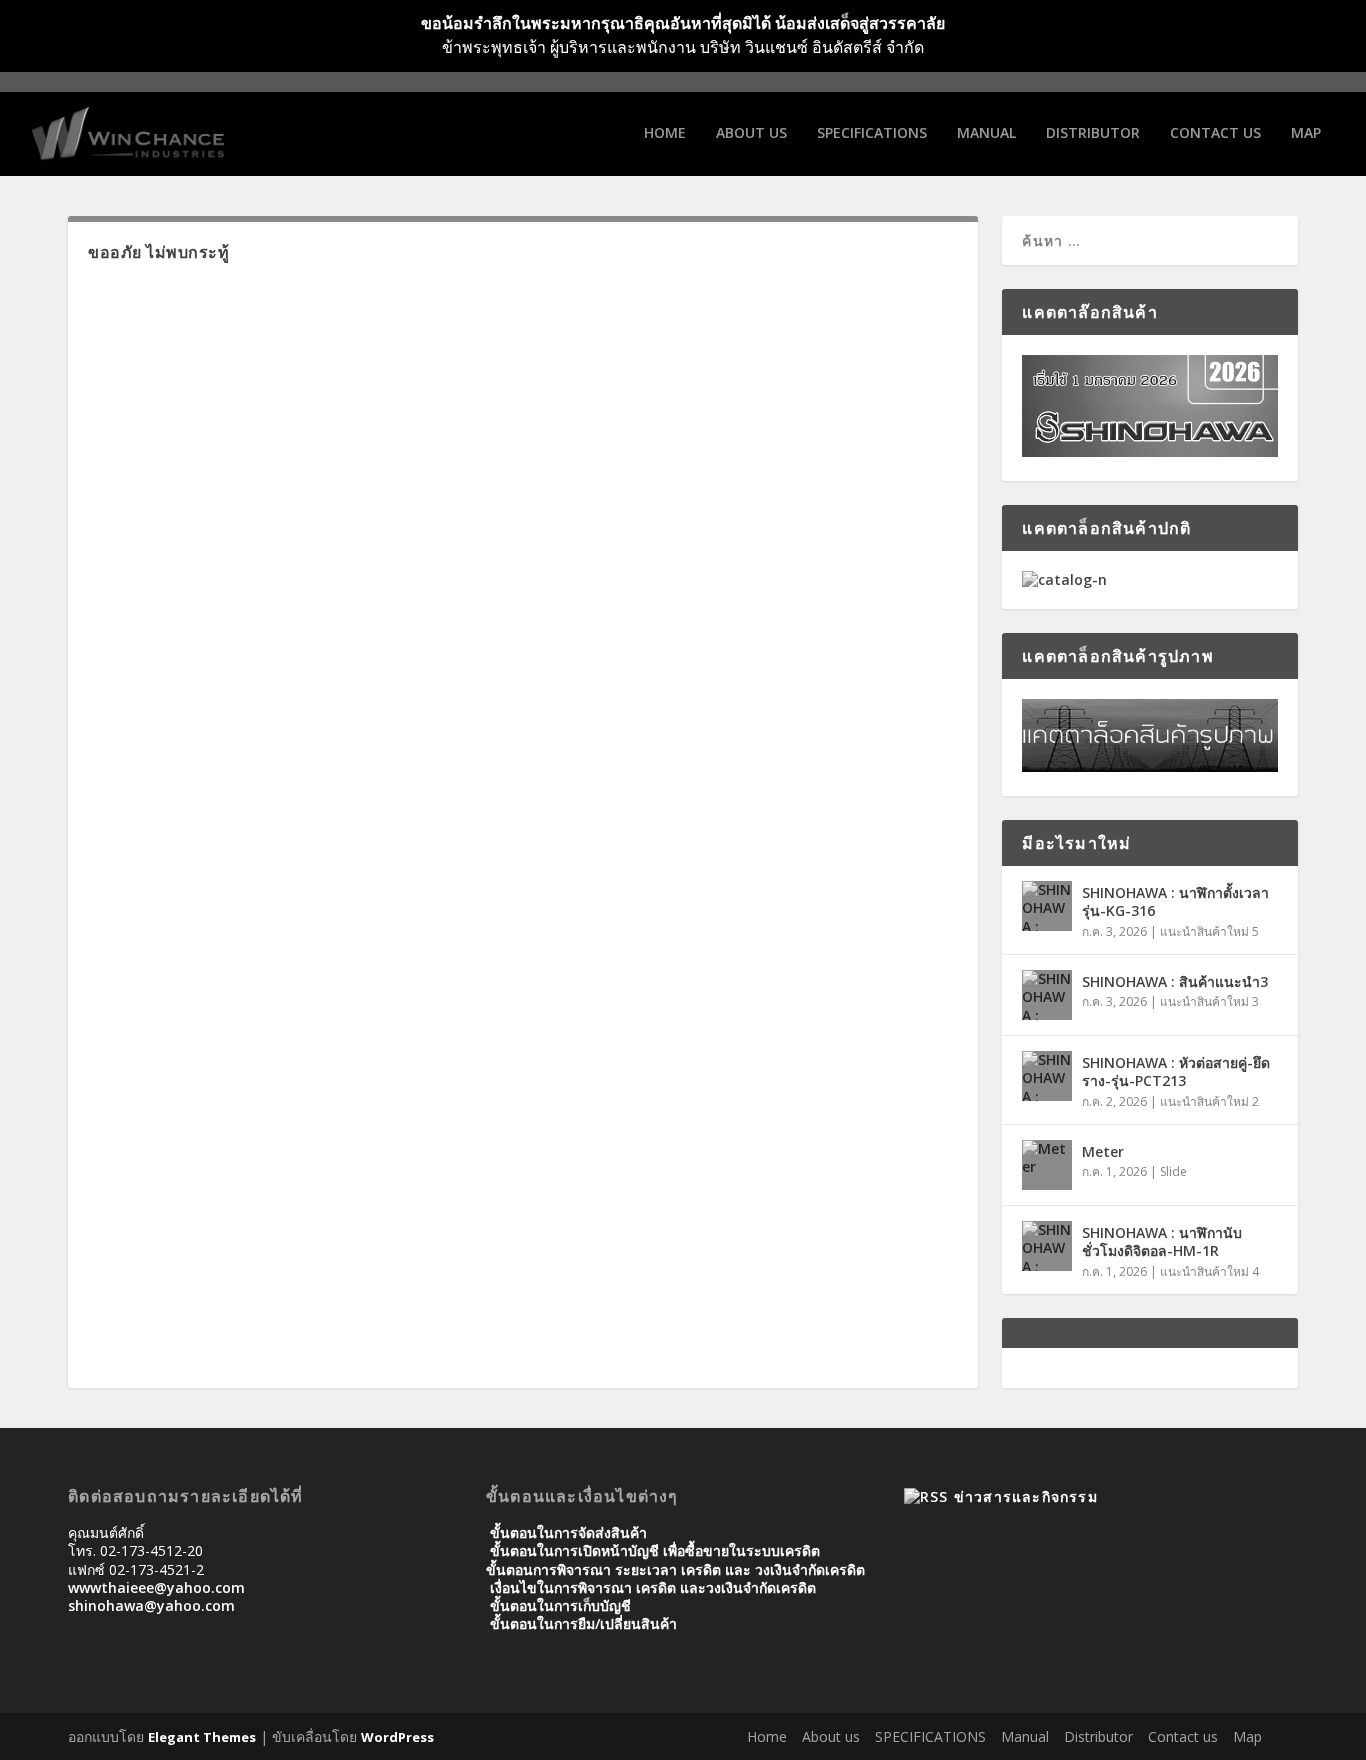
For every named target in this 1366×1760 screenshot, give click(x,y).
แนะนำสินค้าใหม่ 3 (1209, 1001)
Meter (1103, 1151)
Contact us (1215, 133)
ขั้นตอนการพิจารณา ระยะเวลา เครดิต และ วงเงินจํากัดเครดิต (675, 1569)
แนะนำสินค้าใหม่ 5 (1209, 931)
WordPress (397, 1737)
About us (751, 133)
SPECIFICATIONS (872, 133)
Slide (1173, 1171)
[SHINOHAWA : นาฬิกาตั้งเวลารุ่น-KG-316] (1047, 906)
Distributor (1093, 133)
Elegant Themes (202, 1737)
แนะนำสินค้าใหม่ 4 (1209, 1271)
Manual (986, 133)
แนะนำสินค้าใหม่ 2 (1209, 1101)
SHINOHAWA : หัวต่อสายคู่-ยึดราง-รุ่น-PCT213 (1176, 1071)
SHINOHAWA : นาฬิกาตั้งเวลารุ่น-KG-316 (1175, 901)
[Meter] (1047, 1165)
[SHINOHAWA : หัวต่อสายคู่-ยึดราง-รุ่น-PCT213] (1047, 1076)
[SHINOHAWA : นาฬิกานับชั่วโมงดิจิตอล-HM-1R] (1047, 1246)
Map (1306, 133)
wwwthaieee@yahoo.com (156, 1587)
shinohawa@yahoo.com (151, 1605)
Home (665, 133)
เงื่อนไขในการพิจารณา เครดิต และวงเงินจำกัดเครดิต (653, 1587)
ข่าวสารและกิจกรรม (1026, 1496)
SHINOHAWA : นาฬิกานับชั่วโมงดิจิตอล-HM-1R (1162, 1241)
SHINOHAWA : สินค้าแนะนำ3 (1175, 981)
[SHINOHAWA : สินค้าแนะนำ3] (1047, 995)
